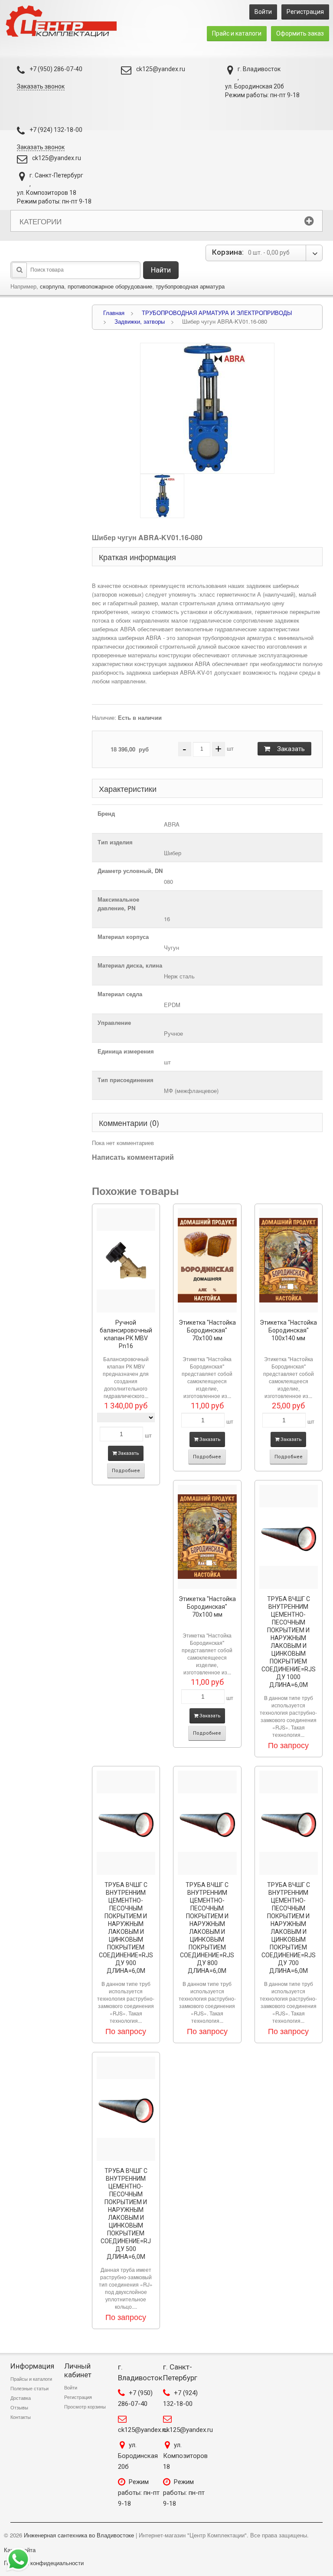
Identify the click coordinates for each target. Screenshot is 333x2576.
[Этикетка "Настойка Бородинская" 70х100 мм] (207, 1260)
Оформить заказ (300, 33)
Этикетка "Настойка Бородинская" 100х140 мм (288, 1330)
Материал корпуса (123, 937)
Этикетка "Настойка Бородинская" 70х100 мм (207, 1330)
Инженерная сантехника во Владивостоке (79, 2535)
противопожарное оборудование (110, 286)
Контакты (21, 2417)
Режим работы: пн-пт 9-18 (139, 2493)
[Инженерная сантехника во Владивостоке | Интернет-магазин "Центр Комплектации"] (64, 21)
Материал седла (120, 994)
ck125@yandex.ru (161, 69)
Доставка (21, 2398)
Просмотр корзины (85, 2407)
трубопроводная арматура (190, 286)
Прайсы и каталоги (31, 2379)
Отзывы (19, 2408)
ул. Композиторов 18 (185, 2456)
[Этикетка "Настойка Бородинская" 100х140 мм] (289, 1260)
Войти (263, 12)
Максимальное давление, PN (118, 904)
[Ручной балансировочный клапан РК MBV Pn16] (126, 1260)
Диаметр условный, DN (130, 871)
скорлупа (52, 286)
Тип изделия (115, 842)
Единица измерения (126, 1051)
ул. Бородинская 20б (138, 2456)
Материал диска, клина (130, 965)
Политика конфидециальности (44, 2563)
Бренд (106, 813)
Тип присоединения (126, 1080)
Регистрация (305, 12)
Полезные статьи (29, 2389)
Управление (114, 1022)
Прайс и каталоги (237, 33)
